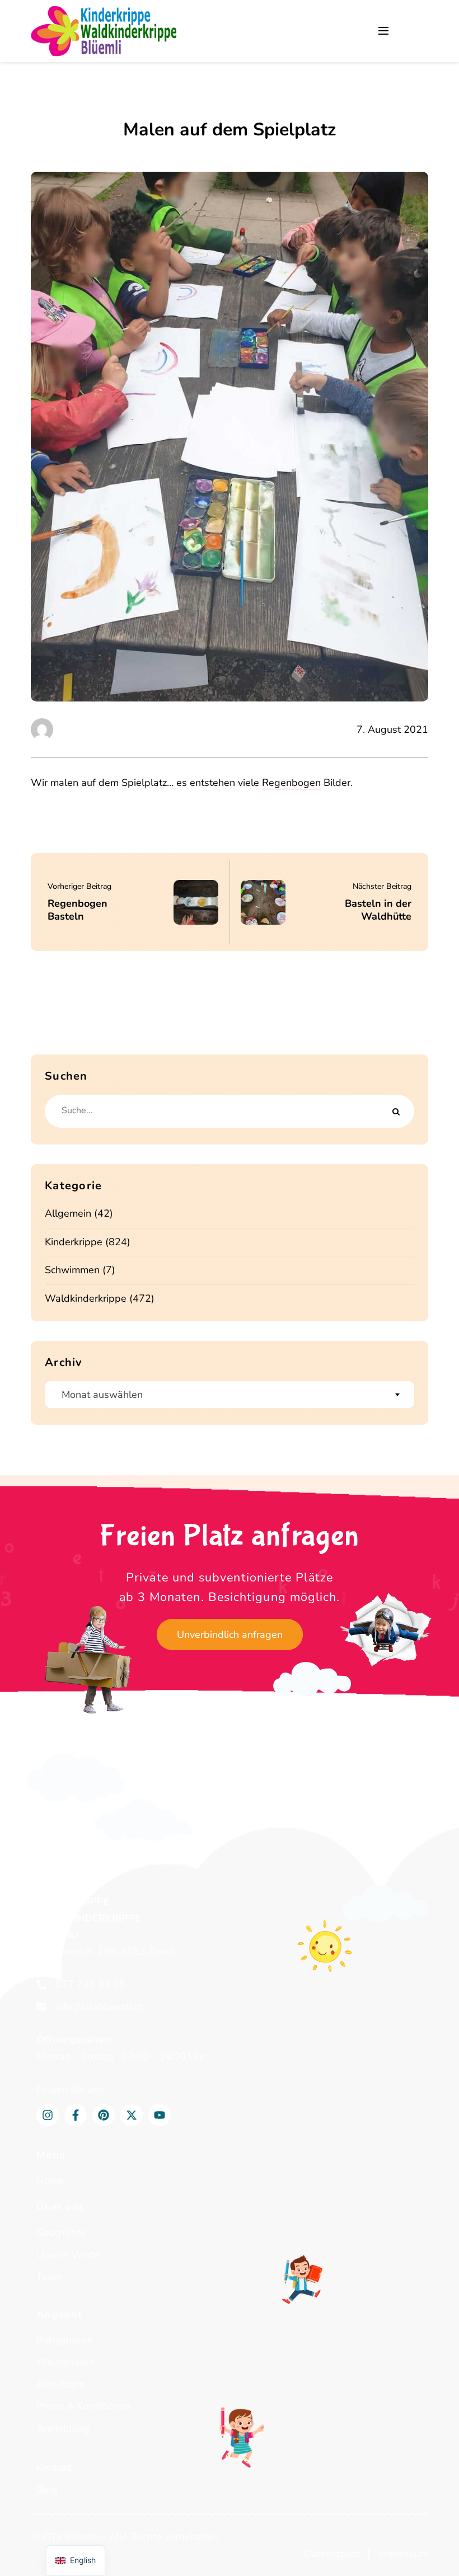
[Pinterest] (104, 2115)
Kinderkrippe (74, 1242)
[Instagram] (48, 2115)
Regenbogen (291, 783)
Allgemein (68, 1213)
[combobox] (230, 1395)
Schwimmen (72, 1270)
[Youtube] (160, 2115)
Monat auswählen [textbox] (102, 1395)
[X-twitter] (132, 2115)
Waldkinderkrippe (86, 1298)
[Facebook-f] (76, 2115)
